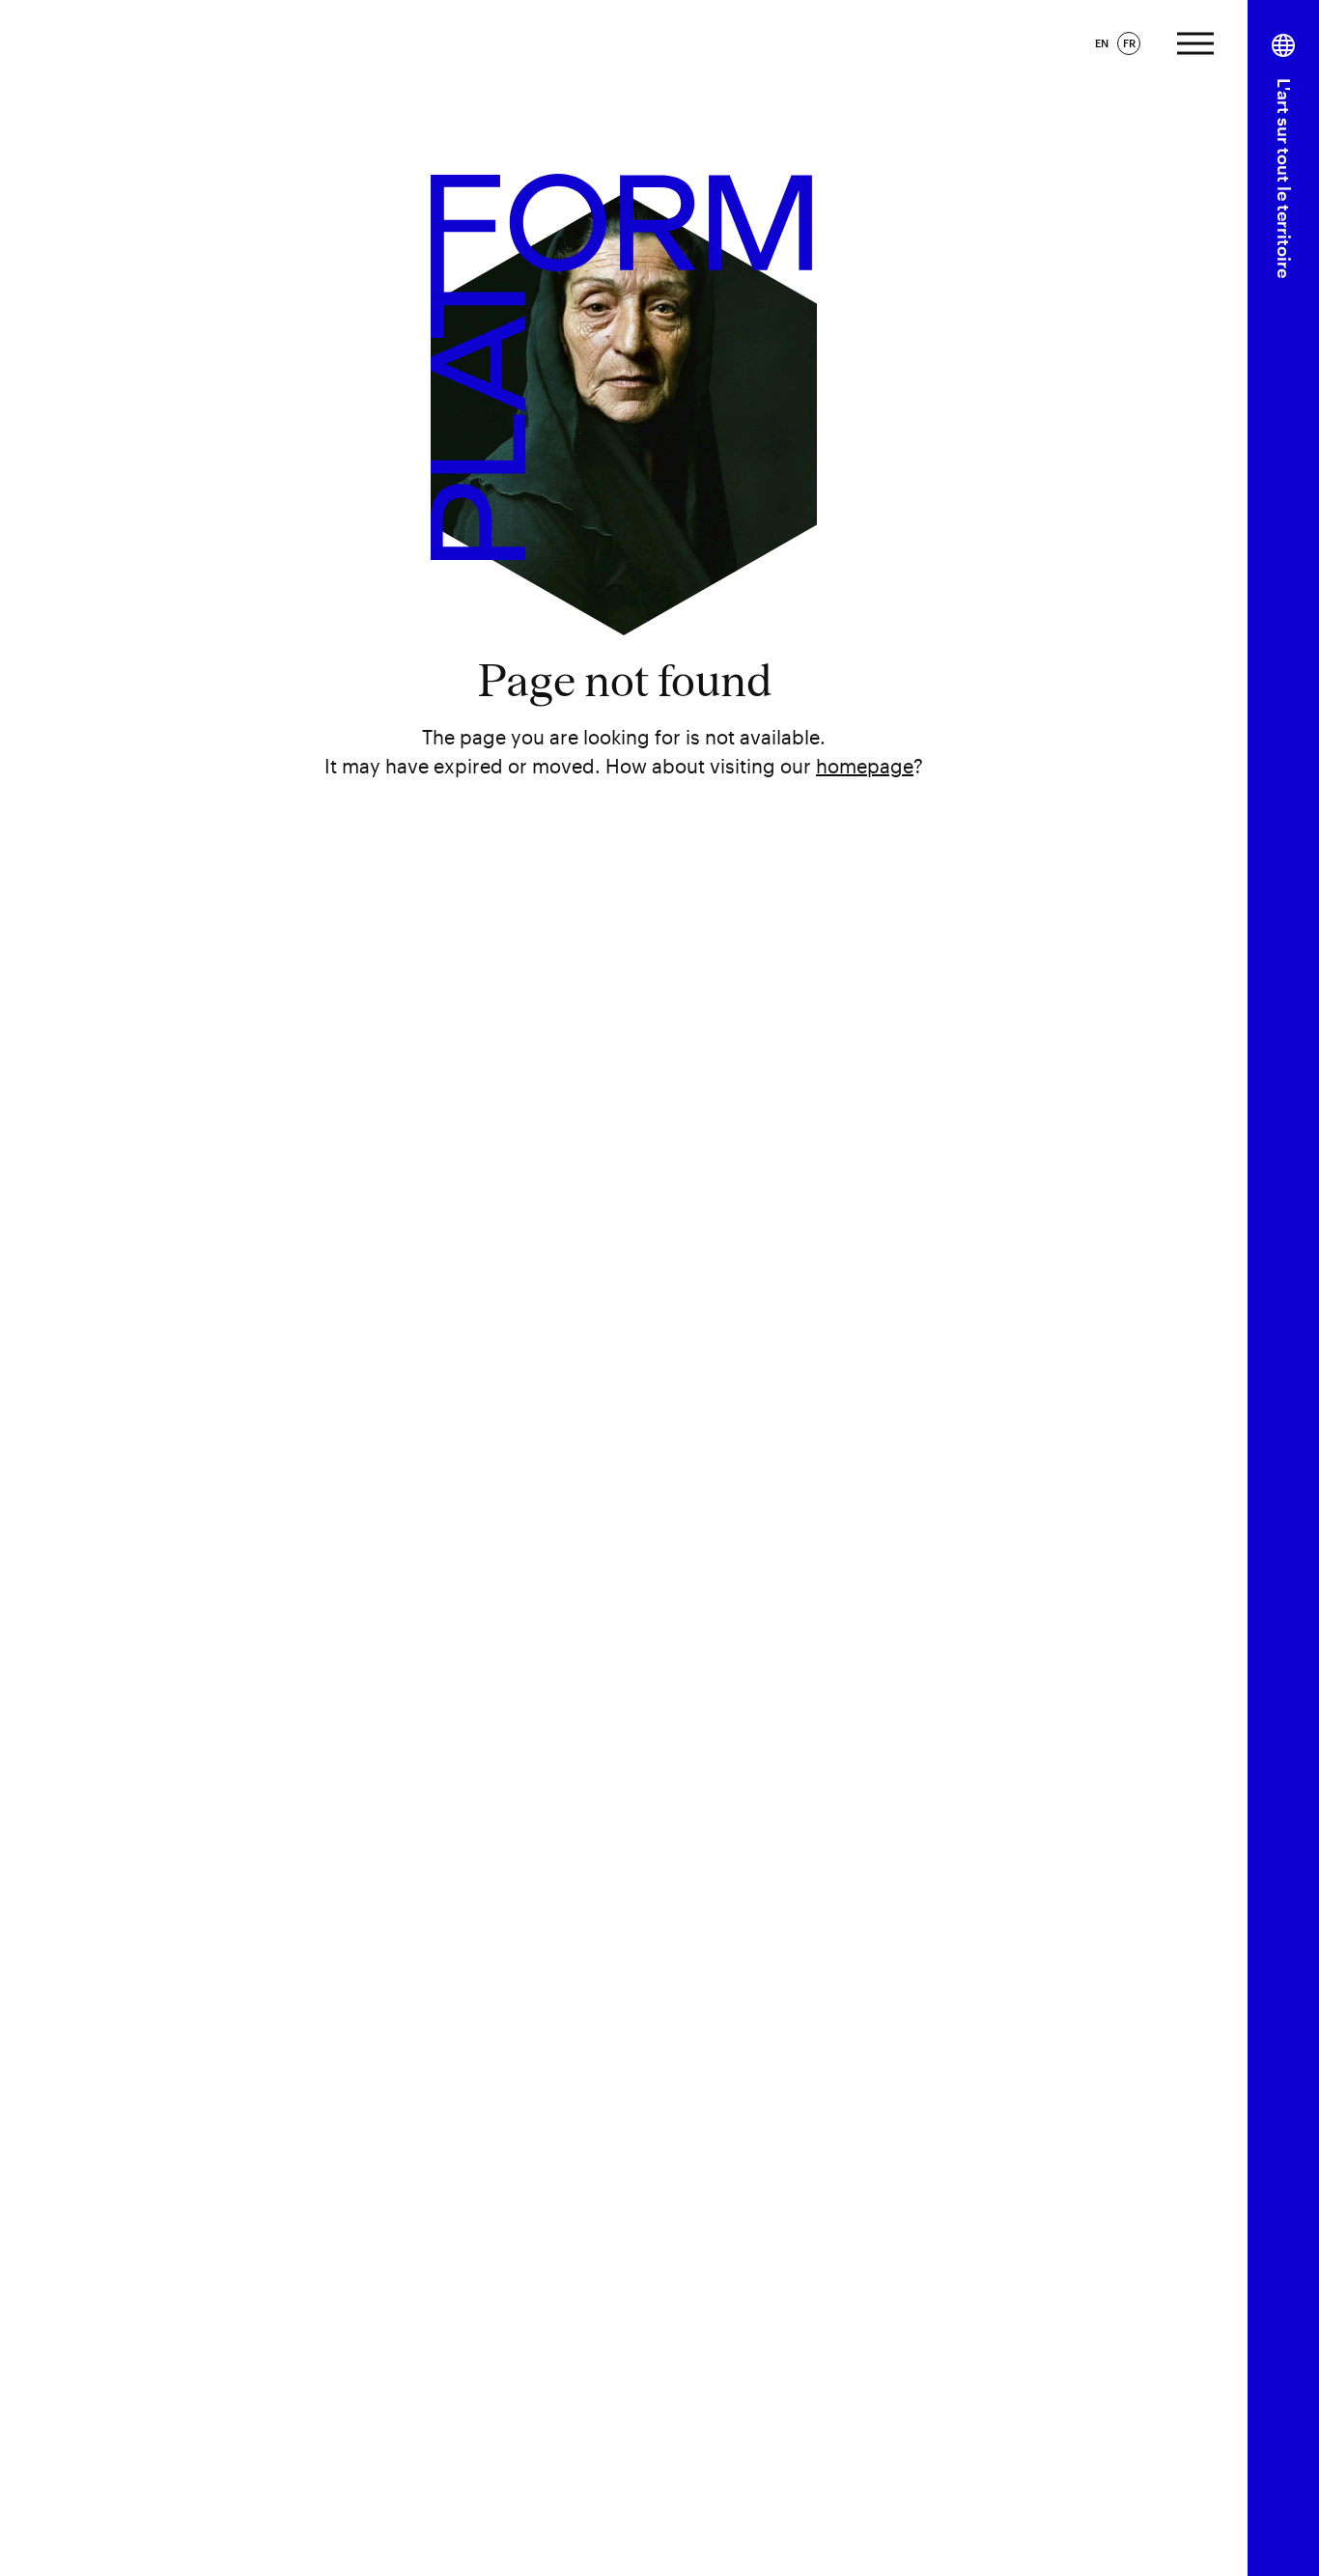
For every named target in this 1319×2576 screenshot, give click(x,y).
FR (1129, 43)
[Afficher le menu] (1195, 41)
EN (1102, 43)
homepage (865, 766)
